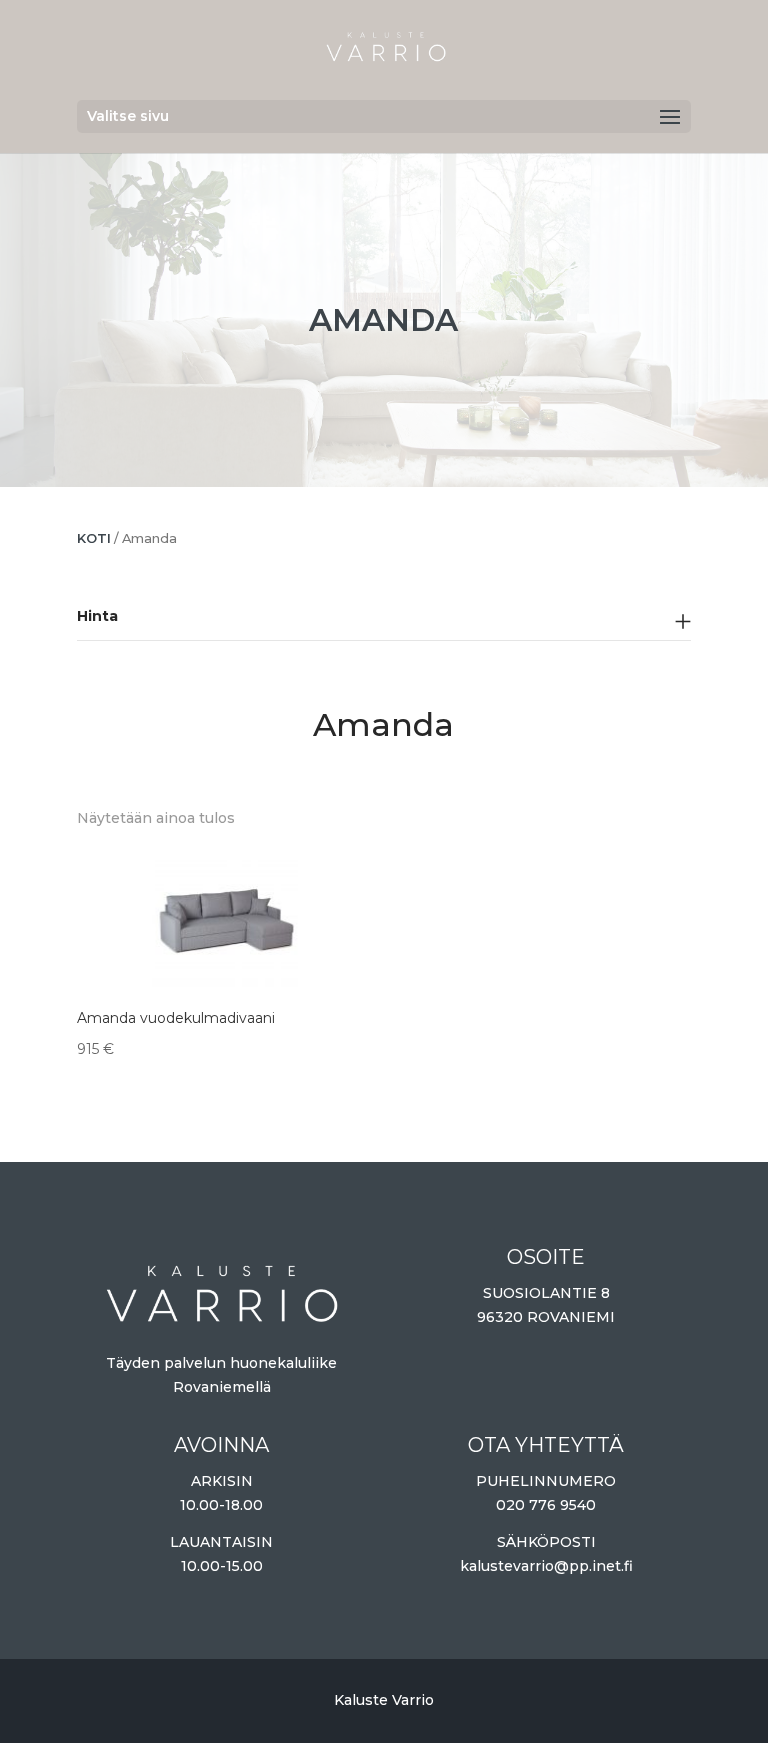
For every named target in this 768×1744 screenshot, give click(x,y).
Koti (94, 538)
